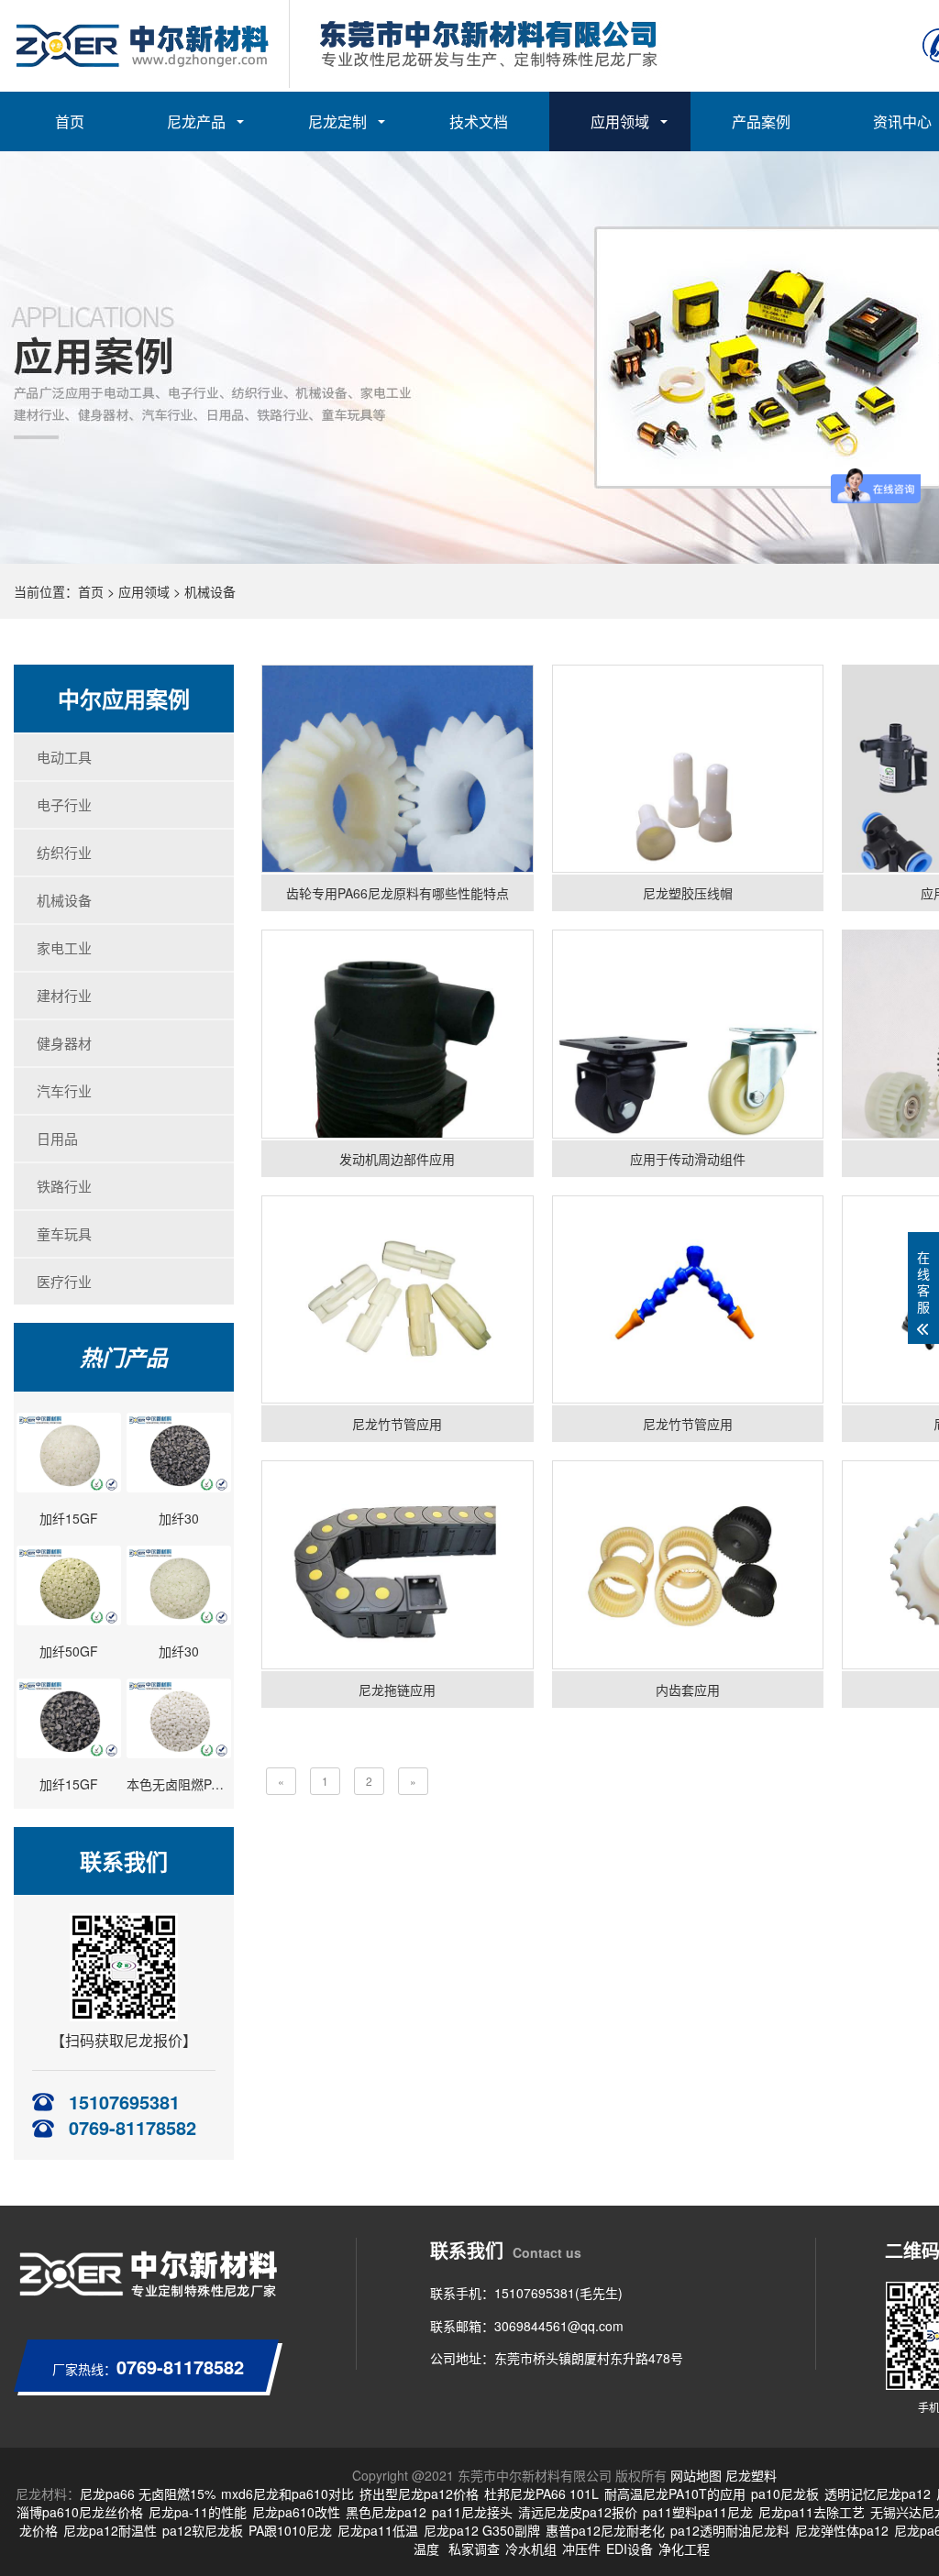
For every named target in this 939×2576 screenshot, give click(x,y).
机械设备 (210, 591)
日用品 (57, 1138)
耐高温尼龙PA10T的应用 (675, 2493)
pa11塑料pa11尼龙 (698, 2512)
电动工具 (64, 757)
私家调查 (474, 2548)
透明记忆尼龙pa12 (878, 2493)
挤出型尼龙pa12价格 (419, 2493)
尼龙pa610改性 (296, 2512)
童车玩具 (64, 1233)
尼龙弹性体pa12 (842, 2530)
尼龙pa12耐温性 (110, 2530)
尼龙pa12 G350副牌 (482, 2530)
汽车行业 (64, 1090)
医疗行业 (64, 1281)
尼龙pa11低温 (378, 2530)
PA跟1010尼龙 (290, 2530)
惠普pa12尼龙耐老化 (605, 2530)
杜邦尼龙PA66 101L (541, 2493)
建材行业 (64, 995)
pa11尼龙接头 (472, 2512)
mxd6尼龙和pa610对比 (287, 2493)
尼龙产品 (196, 121)
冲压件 (581, 2548)
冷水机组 (531, 2548)
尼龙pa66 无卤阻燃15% (148, 2493)
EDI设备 (630, 2548)
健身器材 (64, 1043)
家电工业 (64, 947)
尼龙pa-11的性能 (198, 2512)
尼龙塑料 (751, 2475)
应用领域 (620, 121)
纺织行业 (64, 852)
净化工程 (684, 2548)
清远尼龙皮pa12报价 (578, 2512)
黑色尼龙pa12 (386, 2512)
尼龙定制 (337, 121)
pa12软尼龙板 (203, 2530)
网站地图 (696, 2475)
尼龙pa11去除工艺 (812, 2512)
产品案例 (761, 121)
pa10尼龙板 (785, 2493)
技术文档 (479, 121)
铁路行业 (64, 1186)
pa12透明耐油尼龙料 (730, 2530)
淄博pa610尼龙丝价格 (80, 2512)
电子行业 (64, 804)
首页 (70, 121)
